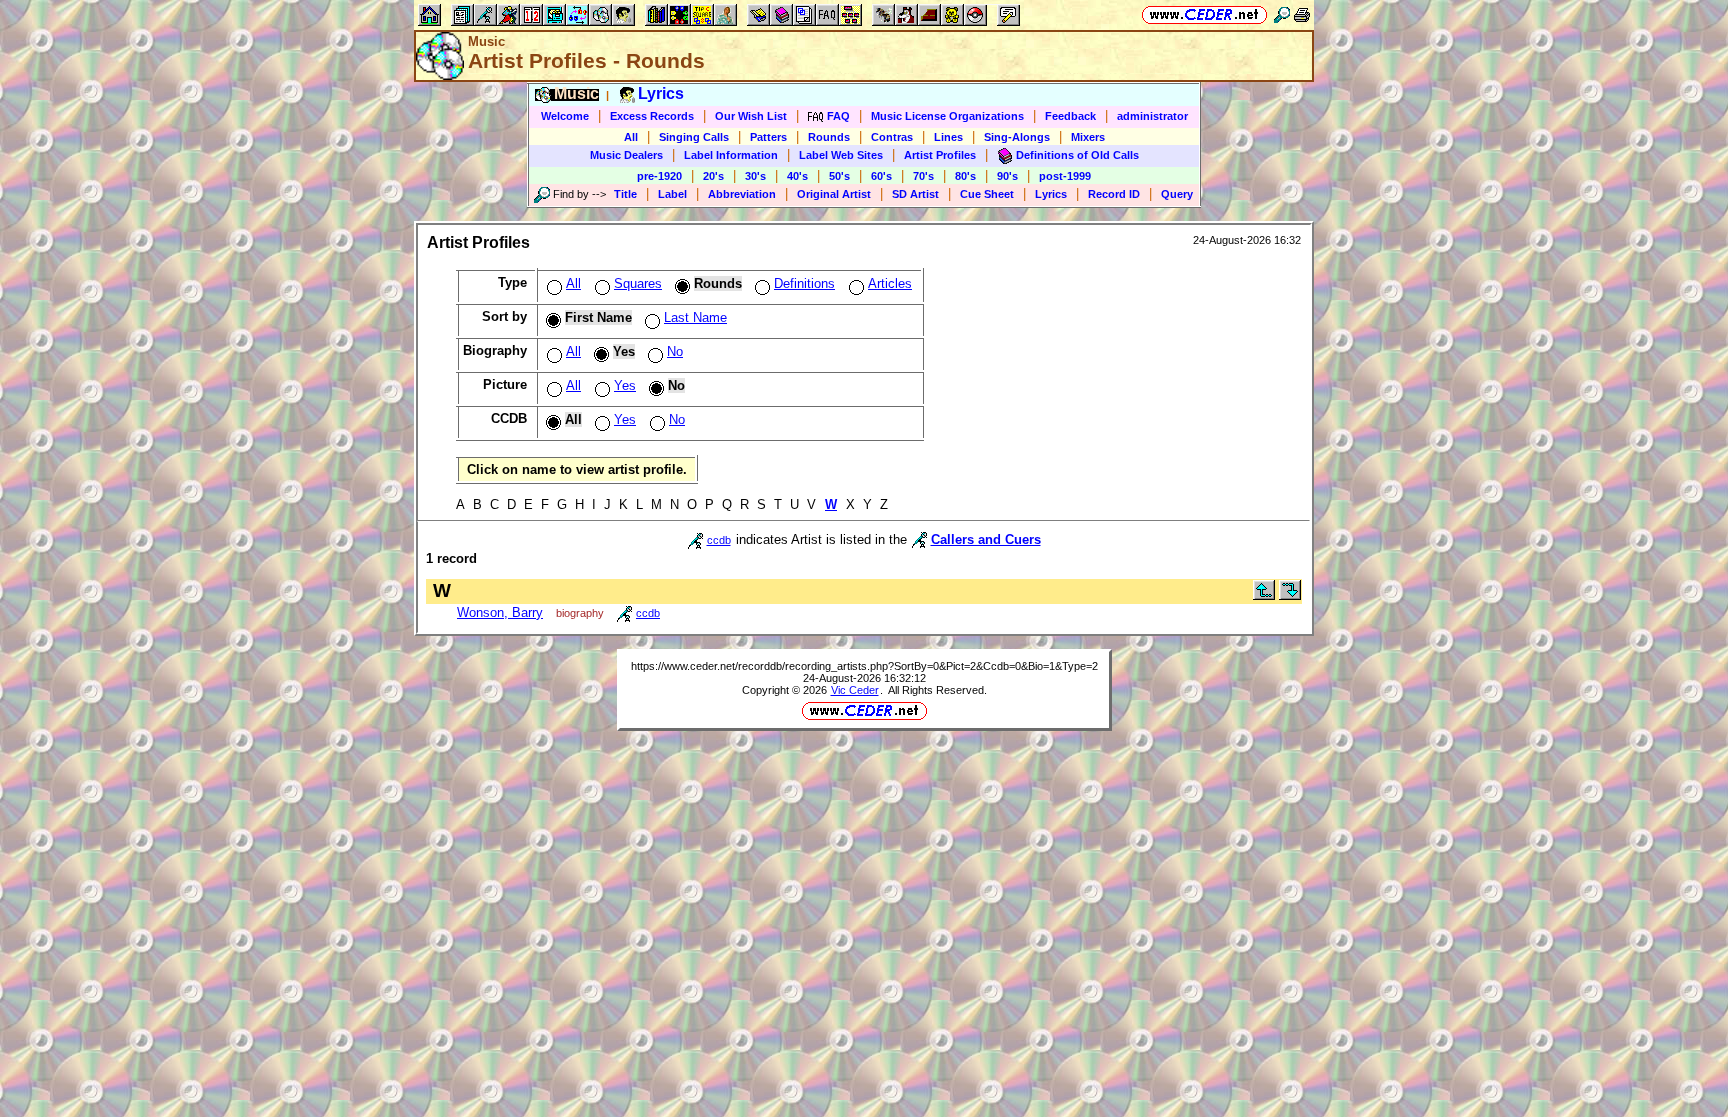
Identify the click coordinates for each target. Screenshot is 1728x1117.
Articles (890, 283)
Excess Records (652, 116)
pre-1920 (659, 176)
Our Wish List (751, 116)
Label (672, 194)
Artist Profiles (940, 155)
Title (625, 194)
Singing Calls (694, 137)
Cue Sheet (987, 194)
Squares (638, 283)
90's (1007, 176)
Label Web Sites (841, 155)
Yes (625, 385)
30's (755, 176)
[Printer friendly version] (1302, 14)
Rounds (829, 137)
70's (923, 176)
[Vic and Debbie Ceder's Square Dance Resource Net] (1204, 14)
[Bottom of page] (1290, 595)
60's (881, 176)
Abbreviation (742, 194)
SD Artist (915, 194)
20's (713, 176)
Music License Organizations (947, 116)
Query (1177, 194)
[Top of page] (1264, 595)
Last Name (695, 317)
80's (965, 176)
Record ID (1114, 194)
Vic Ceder (855, 690)
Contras (892, 137)
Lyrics (1051, 194)
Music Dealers (626, 155)
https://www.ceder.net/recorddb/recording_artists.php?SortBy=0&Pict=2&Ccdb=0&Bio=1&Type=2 (864, 666)
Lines (948, 137)
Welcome (565, 116)
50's (839, 176)
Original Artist (834, 194)
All (631, 137)
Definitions (804, 283)
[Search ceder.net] (1282, 14)
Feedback (1070, 116)
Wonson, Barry (500, 612)
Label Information (731, 155)
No (675, 351)
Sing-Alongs (1017, 137)
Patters (768, 137)
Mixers (1088, 137)
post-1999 (1065, 176)
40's (797, 176)
